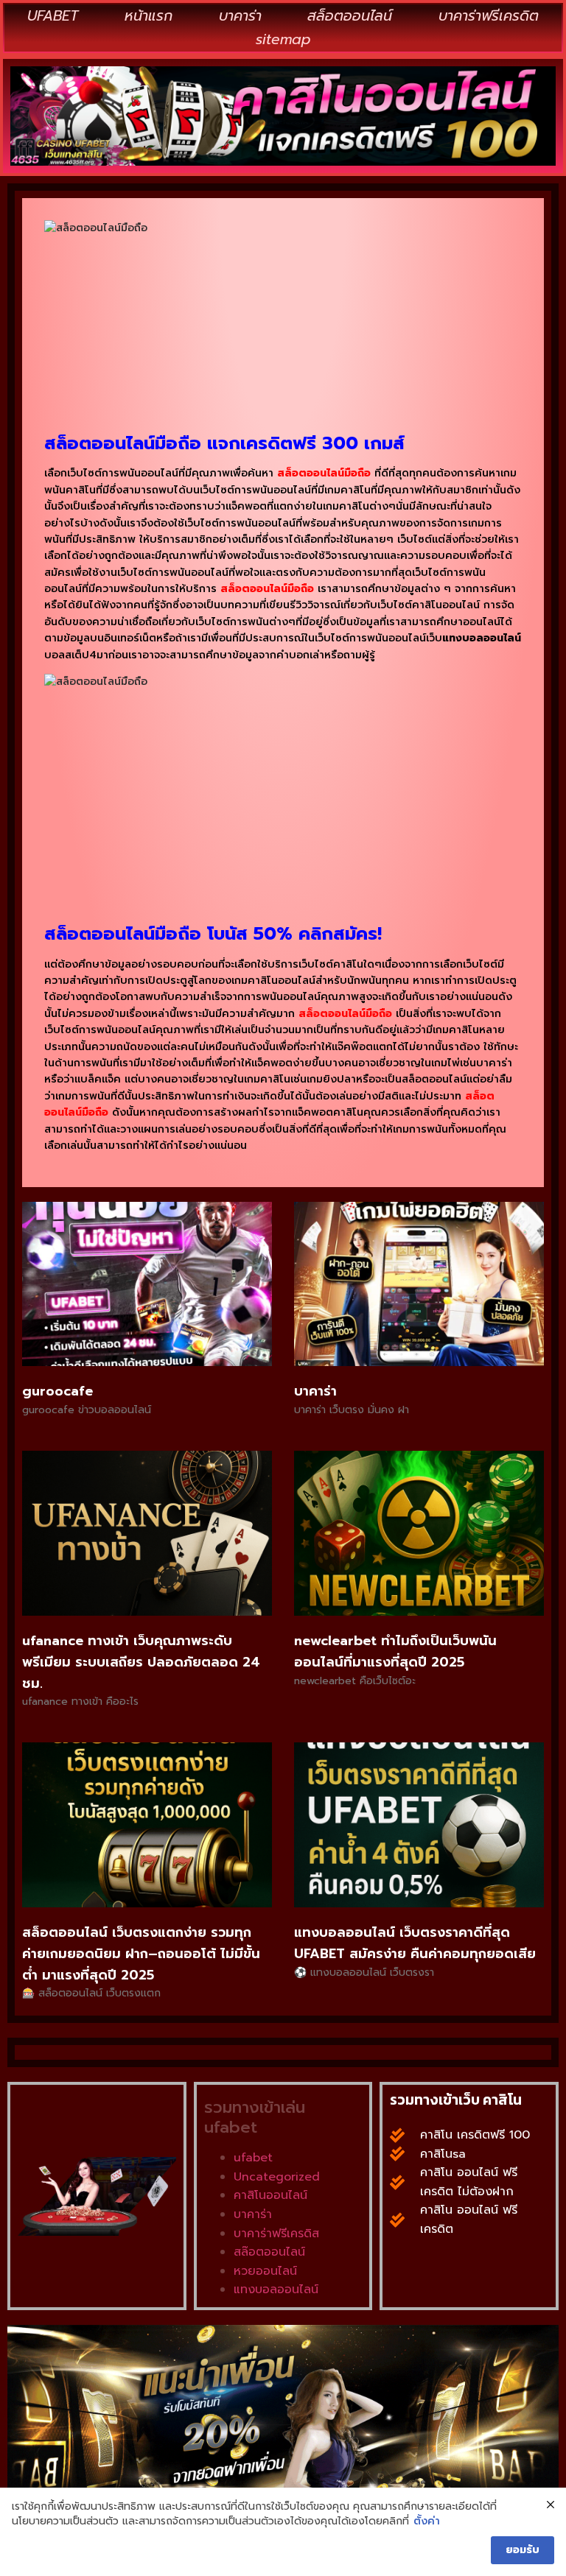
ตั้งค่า (427, 2522)
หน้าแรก (149, 16)
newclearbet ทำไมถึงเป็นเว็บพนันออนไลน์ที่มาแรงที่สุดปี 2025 (395, 1651)
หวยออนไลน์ (265, 2271)
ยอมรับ (523, 2550)
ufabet (253, 2158)
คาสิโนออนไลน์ (270, 2195)
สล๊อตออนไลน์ (269, 2252)
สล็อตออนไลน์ (350, 16)
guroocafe (57, 1391)
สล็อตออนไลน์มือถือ (267, 589)
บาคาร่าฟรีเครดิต (489, 16)
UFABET (53, 16)
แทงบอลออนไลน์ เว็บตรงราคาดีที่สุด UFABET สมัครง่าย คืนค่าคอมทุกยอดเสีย (415, 1943)
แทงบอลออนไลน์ (276, 2290)
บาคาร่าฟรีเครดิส (276, 2234)
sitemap (283, 39)
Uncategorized (277, 2177)
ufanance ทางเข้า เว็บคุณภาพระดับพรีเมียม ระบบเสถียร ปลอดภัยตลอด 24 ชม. (141, 1662)
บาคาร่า (240, 16)
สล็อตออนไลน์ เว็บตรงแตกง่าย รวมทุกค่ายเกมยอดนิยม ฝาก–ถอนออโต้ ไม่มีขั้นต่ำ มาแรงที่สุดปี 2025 (141, 1954)
